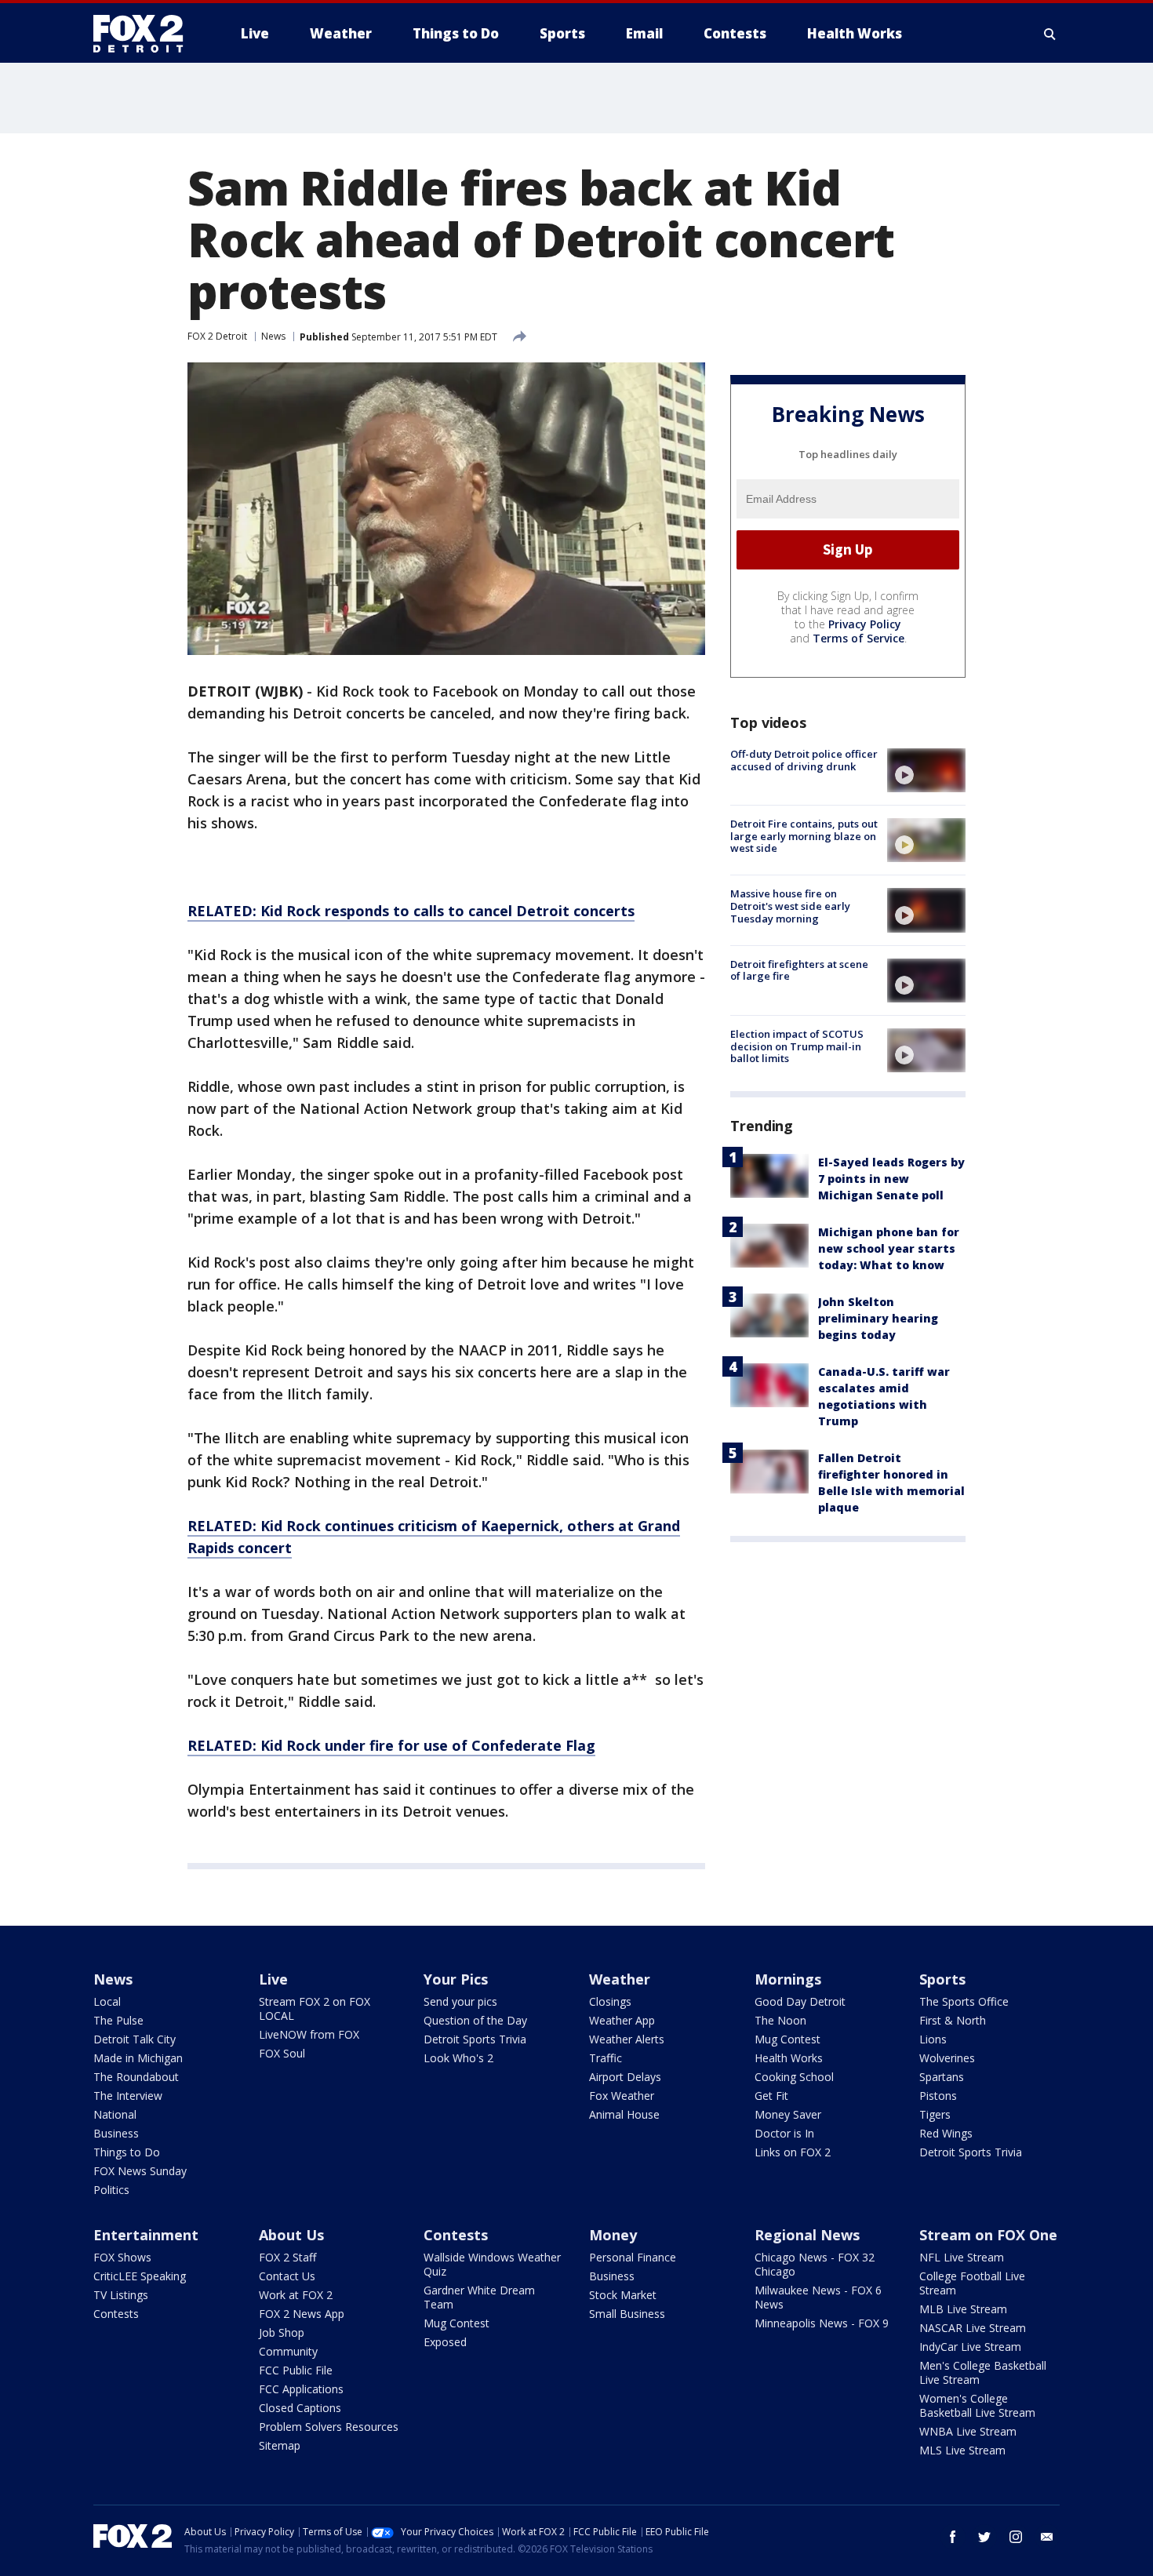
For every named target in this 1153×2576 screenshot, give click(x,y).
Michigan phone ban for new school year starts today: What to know (889, 1248)
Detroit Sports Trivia (475, 2039)
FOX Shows (122, 2257)
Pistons (938, 2096)
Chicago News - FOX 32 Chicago (815, 2264)
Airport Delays (625, 2077)
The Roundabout (136, 2077)
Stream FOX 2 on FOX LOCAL (315, 2008)
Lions (933, 2039)
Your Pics (456, 1979)
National (115, 2114)
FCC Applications (301, 2389)
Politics (111, 2190)
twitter (984, 2537)
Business (116, 2133)
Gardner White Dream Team (479, 2297)
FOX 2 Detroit (217, 336)
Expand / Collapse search (1050, 34)
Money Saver (788, 2114)
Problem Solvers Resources (329, 2427)
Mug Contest (787, 2039)
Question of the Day (475, 2020)
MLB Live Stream (963, 2309)
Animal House (624, 2114)
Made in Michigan (138, 2058)
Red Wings (946, 2133)
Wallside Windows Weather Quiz (492, 2264)
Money (613, 2235)
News (273, 336)
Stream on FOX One (988, 2235)
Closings (610, 2001)
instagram (1016, 2537)
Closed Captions (300, 2408)
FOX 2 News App (302, 2314)
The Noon (780, 2020)
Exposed (445, 2342)
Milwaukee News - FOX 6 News (818, 2297)
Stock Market (623, 2295)
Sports (942, 1979)
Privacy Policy (865, 624)
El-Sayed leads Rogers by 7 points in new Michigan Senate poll (891, 1179)
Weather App (622, 2020)
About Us (291, 2235)
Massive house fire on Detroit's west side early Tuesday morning (790, 906)
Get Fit (771, 2096)
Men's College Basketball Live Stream (983, 2372)
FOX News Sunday (140, 2171)
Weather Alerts (627, 2039)
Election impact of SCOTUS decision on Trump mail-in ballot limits (797, 1046)
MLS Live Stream (962, 2450)
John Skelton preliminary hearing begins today (878, 1318)
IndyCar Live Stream (970, 2347)
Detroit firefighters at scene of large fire (799, 970)
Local (107, 2001)
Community (288, 2351)
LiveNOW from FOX (309, 2034)
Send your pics (460, 2001)
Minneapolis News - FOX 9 (822, 2323)
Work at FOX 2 (296, 2295)
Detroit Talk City (135, 2039)
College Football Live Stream (972, 2283)
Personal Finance (633, 2257)
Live (273, 1979)
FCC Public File (296, 2370)
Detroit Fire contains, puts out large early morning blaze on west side (804, 836)
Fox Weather (622, 2096)
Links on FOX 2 (793, 2152)
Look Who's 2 (458, 2058)
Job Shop (282, 2332)
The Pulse (118, 2020)
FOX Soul (282, 2053)
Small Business (627, 2314)
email (1047, 2537)
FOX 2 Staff (287, 2257)
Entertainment (146, 2235)
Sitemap (280, 2445)
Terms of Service (858, 638)
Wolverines (947, 2058)
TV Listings (121, 2295)
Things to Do (127, 2152)
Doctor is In (784, 2133)
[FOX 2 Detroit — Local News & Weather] (145, 34)
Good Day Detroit (800, 2001)
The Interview (128, 2096)
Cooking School (794, 2077)
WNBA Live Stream (968, 2431)
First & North (953, 2020)
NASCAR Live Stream (973, 2328)
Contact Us (287, 2276)
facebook (953, 2537)
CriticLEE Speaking (140, 2276)
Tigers (935, 2114)
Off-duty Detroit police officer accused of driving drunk (804, 760)
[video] (926, 770)
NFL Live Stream (962, 2257)
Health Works (789, 2058)
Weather (620, 1979)
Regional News (807, 2235)
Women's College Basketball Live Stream (977, 2405)
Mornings (788, 1979)
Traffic (606, 2058)
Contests (116, 2314)
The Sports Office (964, 2001)
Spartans (942, 2077)
